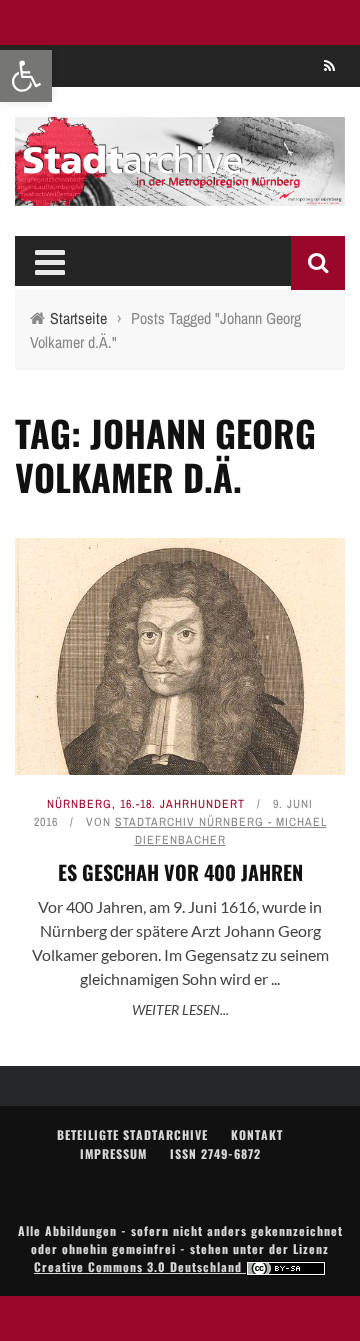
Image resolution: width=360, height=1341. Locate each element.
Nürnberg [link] (79, 804)
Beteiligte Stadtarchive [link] (132, 1134)
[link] (26, 76)
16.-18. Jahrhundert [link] (182, 804)
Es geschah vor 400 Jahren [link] (180, 872)
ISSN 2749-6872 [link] (215, 1153)
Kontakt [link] (257, 1134)
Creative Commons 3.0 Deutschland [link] (140, 1266)
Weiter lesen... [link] (180, 1009)
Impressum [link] (113, 1153)
